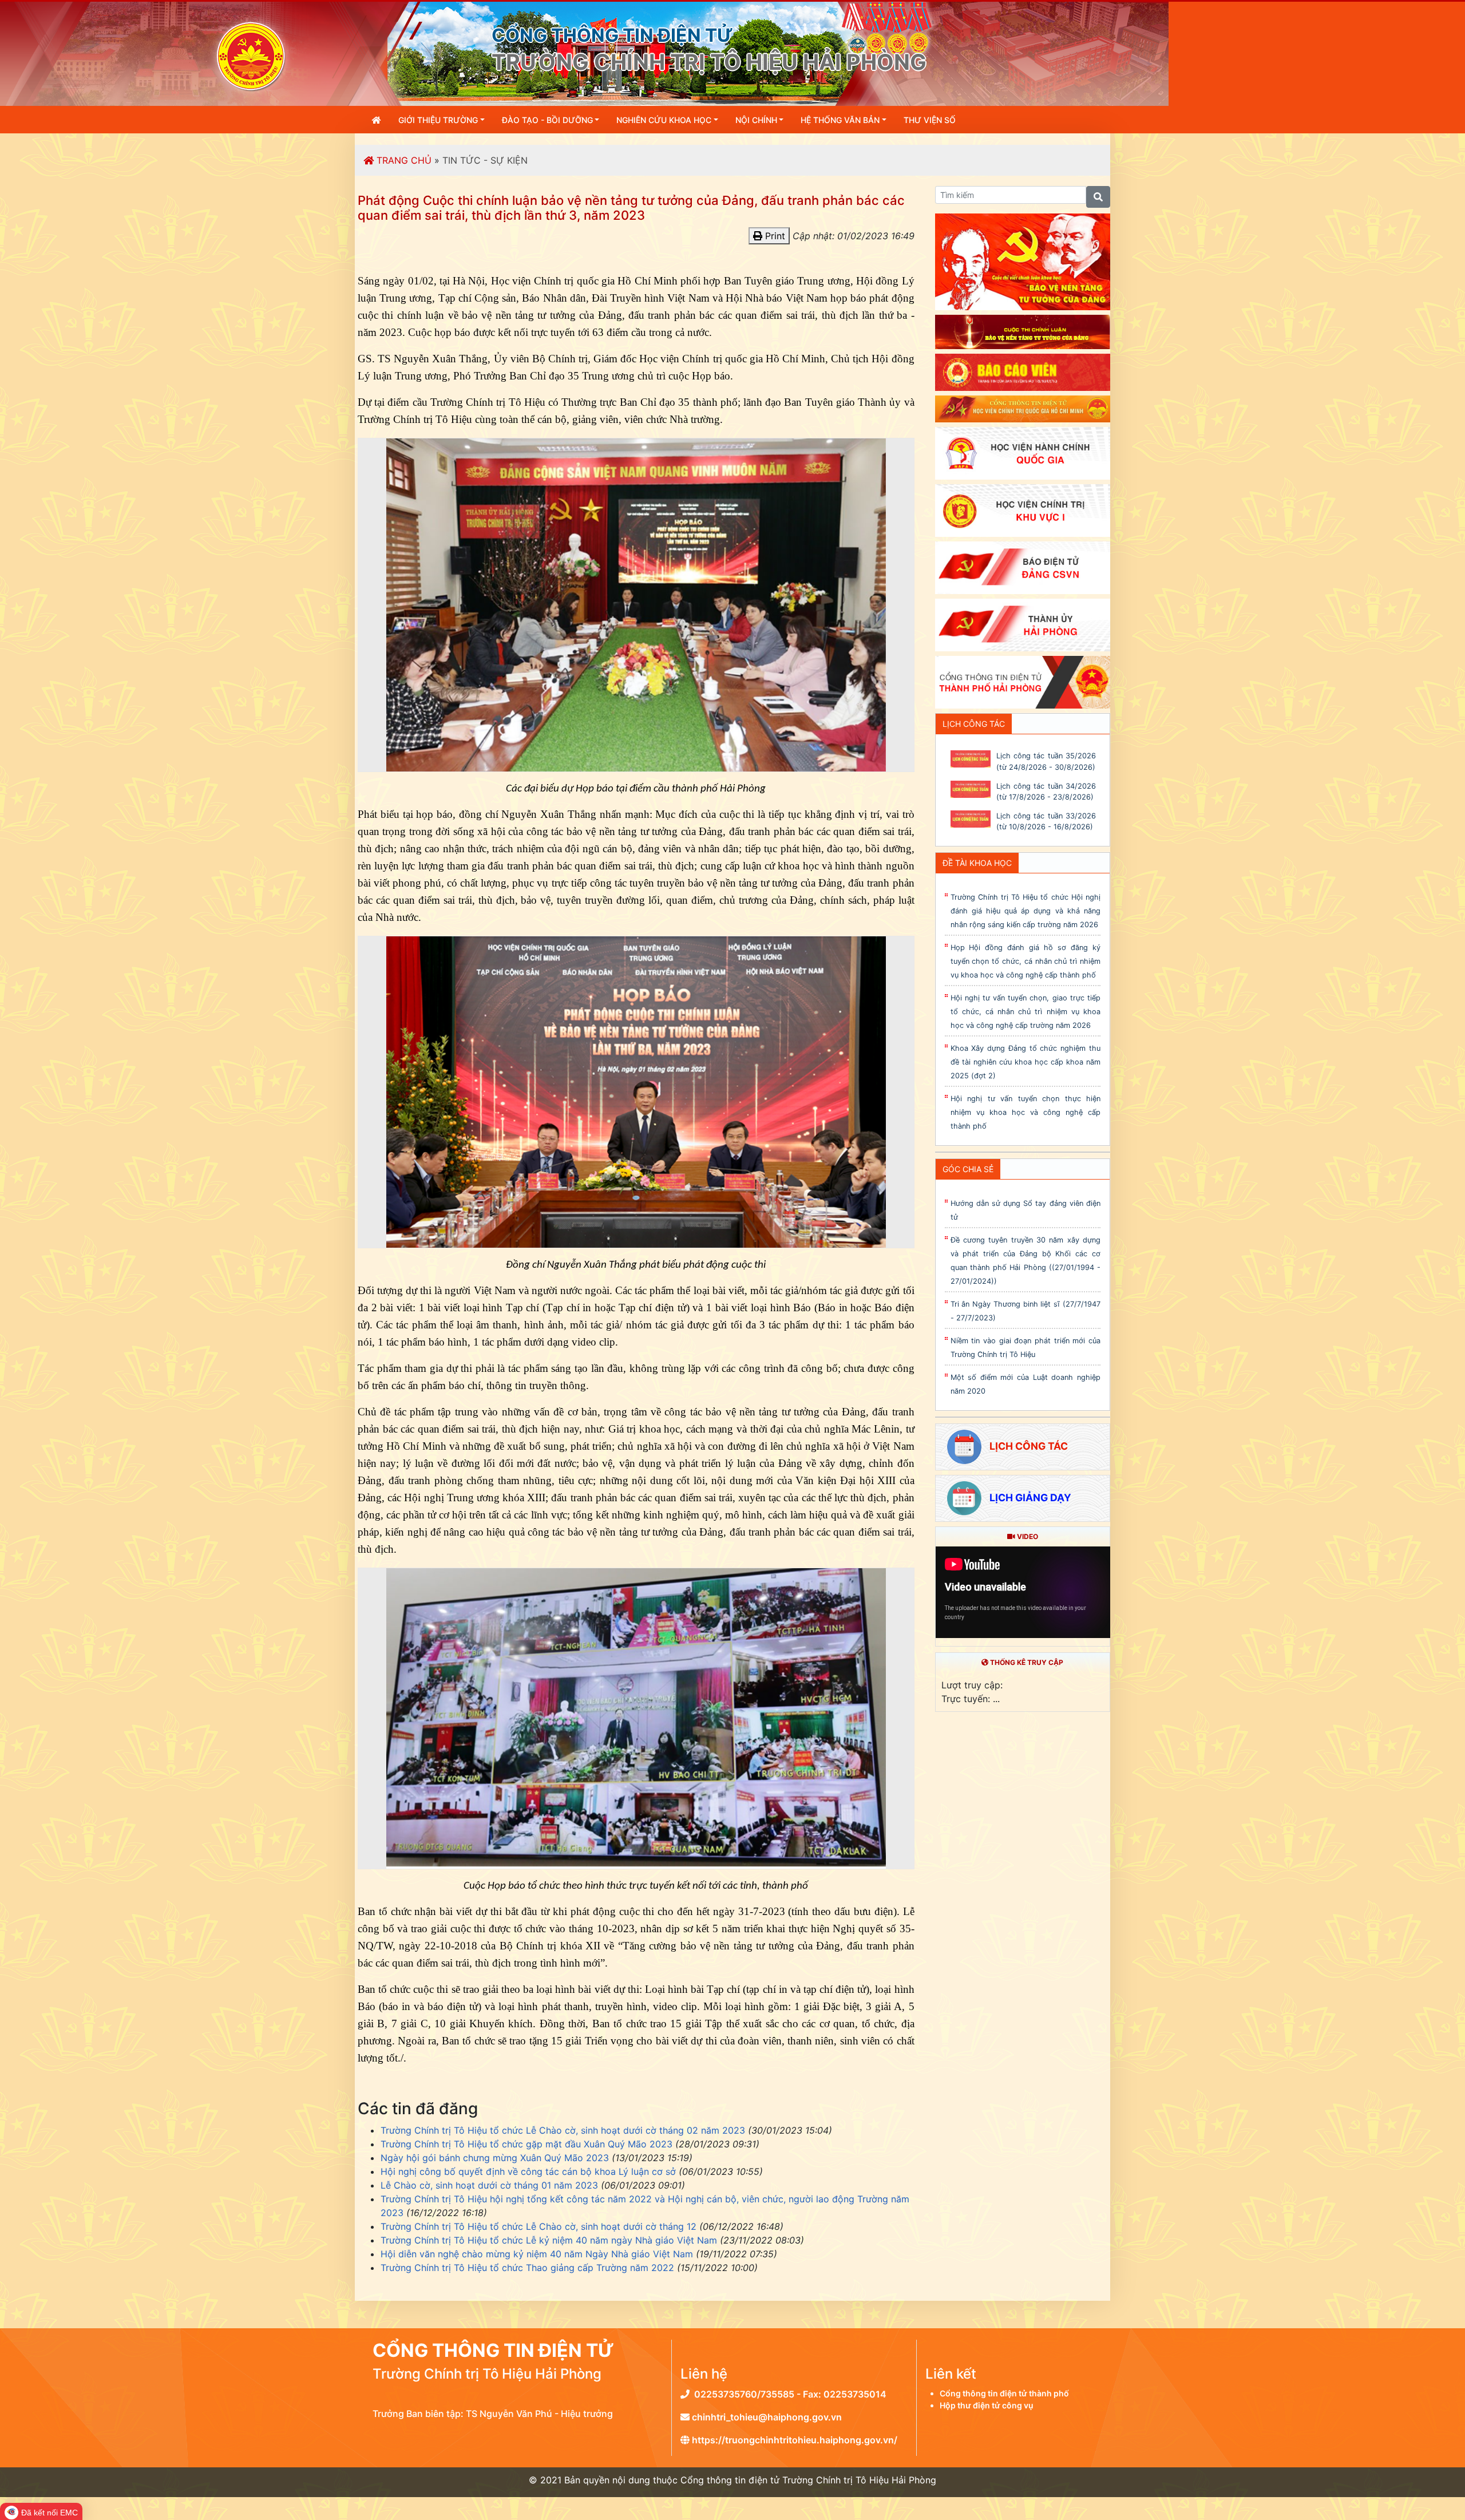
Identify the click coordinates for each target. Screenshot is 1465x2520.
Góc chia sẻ (968, 1169)
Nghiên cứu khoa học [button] (664, 120)
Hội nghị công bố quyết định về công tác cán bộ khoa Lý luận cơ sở (528, 2171)
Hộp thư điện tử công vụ (987, 2405)
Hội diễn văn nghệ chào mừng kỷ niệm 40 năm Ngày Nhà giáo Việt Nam (537, 2254)
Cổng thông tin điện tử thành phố (1004, 2393)
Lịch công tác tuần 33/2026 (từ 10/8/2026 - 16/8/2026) (1046, 821)
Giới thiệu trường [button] (438, 120)
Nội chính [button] (756, 120)
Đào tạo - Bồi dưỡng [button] (547, 120)
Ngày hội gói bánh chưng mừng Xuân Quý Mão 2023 (495, 2158)
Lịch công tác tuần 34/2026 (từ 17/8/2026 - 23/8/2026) (1046, 792)
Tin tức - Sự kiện (485, 160)
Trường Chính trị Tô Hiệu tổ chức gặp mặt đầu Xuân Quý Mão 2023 (526, 2144)
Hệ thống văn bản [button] (840, 120)
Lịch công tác (974, 724)
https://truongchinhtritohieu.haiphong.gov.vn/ (793, 2440)
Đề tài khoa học (977, 863)
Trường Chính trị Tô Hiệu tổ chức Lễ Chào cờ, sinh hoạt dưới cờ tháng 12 (539, 2226)
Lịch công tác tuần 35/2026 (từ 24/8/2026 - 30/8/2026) (1046, 761)
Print (774, 236)
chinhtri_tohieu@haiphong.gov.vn (766, 2417)
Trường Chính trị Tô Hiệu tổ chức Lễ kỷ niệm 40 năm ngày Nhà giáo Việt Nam (549, 2240)
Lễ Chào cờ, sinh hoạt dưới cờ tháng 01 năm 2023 (489, 2185)
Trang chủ (403, 160)
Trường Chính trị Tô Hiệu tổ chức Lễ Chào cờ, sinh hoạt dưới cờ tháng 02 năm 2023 (563, 2130)
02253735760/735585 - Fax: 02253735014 (788, 2394)
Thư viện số (930, 120)
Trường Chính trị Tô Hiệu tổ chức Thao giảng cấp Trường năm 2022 (527, 2268)
